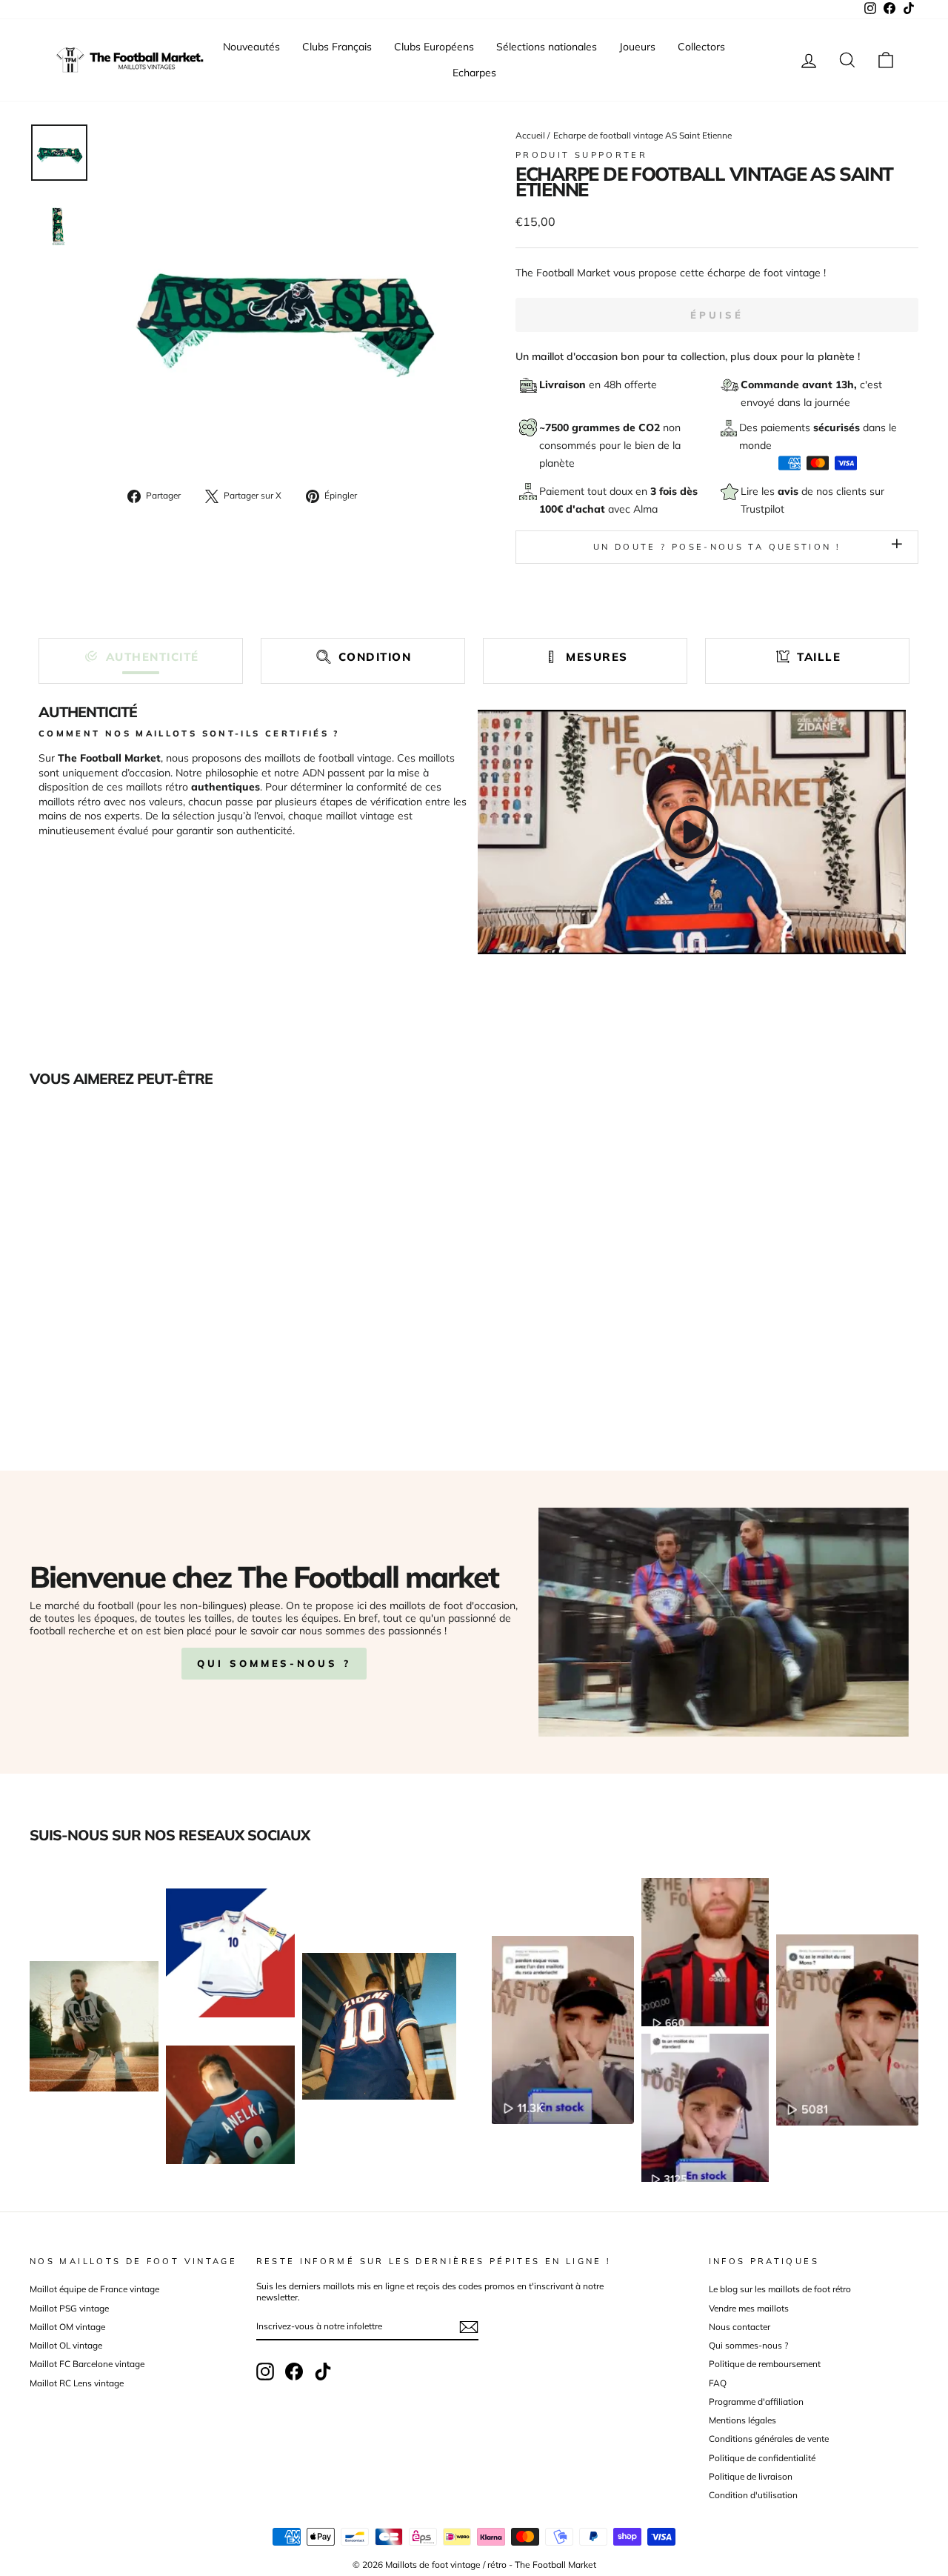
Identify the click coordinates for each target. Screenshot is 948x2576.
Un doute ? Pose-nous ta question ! (717, 547)
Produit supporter (581, 155)
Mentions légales (742, 2420)
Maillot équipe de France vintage (94, 2289)
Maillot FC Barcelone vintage (87, 2364)
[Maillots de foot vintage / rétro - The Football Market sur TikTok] (323, 2372)
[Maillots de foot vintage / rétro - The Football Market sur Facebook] (294, 2372)
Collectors (701, 47)
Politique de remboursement (765, 2364)
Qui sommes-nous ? (274, 1663)
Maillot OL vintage (66, 2345)
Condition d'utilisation (753, 2495)
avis (790, 491)
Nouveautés (251, 47)
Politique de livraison (751, 2476)
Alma (645, 509)
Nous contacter (740, 2327)
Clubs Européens (434, 47)
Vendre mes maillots (749, 2308)
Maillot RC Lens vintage (77, 2383)
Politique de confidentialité (762, 2458)
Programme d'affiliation (756, 2402)
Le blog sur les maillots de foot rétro (780, 2289)
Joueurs (637, 47)
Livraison (564, 385)
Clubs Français (337, 47)
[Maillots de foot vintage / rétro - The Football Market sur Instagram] (265, 2372)
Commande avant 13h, (800, 385)
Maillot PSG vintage (69, 2308)
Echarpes (474, 73)
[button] (141, 657)
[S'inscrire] (469, 2327)
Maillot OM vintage (67, 2327)
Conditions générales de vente (769, 2439)
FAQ (718, 2383)
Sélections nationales (547, 47)
